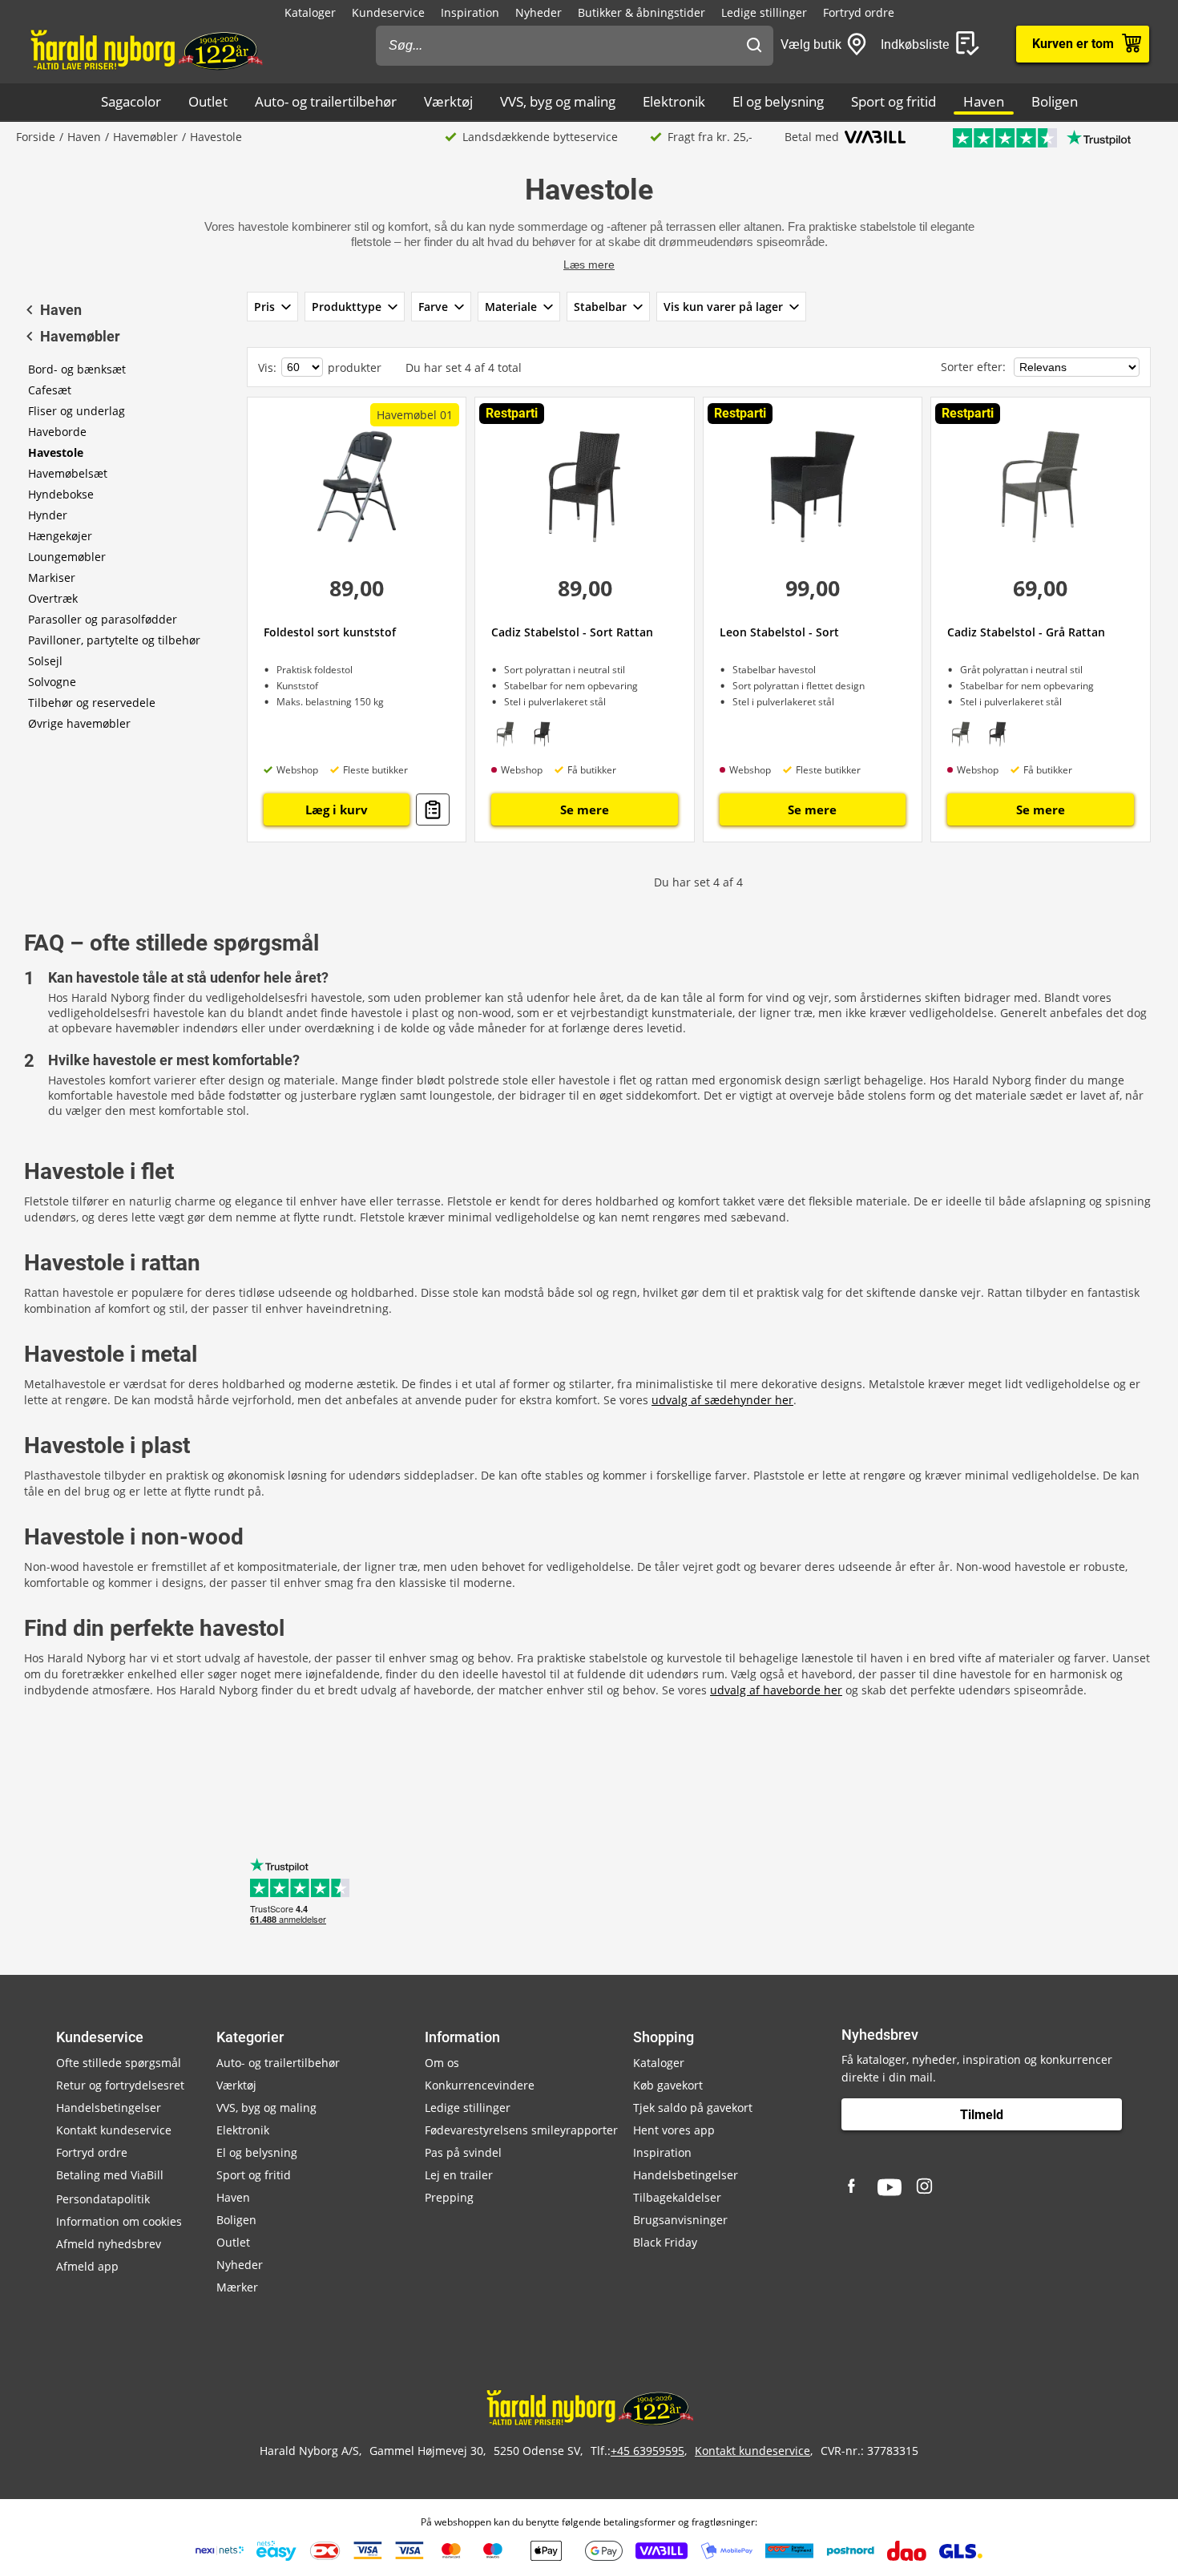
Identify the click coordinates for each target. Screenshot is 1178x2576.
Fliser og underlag (77, 411)
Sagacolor (131, 101)
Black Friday (665, 2242)
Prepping (449, 2197)
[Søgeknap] (754, 46)
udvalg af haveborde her (776, 1690)
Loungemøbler (67, 557)
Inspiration (470, 12)
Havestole (56, 452)
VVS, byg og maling (558, 101)
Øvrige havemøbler (79, 723)
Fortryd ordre (859, 12)
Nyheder (539, 12)
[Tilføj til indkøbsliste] (433, 810)
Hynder (48, 515)
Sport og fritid (894, 101)
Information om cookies (119, 2221)
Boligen (1055, 101)
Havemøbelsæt (68, 473)
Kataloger (310, 12)
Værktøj (448, 101)
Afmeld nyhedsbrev (109, 2244)
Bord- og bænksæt (77, 369)
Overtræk (53, 598)
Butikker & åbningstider (641, 12)
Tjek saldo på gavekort (693, 2108)
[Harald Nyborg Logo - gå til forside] (145, 49)
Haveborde (57, 432)
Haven (984, 101)
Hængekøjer (60, 536)
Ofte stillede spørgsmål (119, 2063)
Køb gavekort (668, 2085)
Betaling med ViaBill (110, 2175)
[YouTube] (890, 2187)
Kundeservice (388, 12)
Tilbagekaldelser (677, 2197)
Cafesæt (50, 390)
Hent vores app (674, 2130)
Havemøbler (145, 137)
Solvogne (52, 682)
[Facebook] (853, 2187)
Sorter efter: (975, 367)
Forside (36, 137)
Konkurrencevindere (480, 2085)
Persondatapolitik (103, 2199)
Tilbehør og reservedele (92, 703)
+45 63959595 (647, 2451)
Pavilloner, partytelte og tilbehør (114, 640)
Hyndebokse (61, 494)
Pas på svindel (463, 2152)
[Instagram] (926, 2187)
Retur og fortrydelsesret (120, 2085)
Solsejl (45, 661)
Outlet (208, 101)
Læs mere (589, 264)
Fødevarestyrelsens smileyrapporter (521, 2130)
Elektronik (674, 101)
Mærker (237, 2287)
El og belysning (778, 101)
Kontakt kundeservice (114, 2130)
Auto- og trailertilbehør (326, 101)
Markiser (52, 577)
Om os (442, 2063)
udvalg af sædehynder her (722, 1400)
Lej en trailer (459, 2175)
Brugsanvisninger (680, 2220)
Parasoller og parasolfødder (103, 619)
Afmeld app (87, 2266)
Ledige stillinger (764, 12)
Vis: (267, 367)
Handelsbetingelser (109, 2108)
